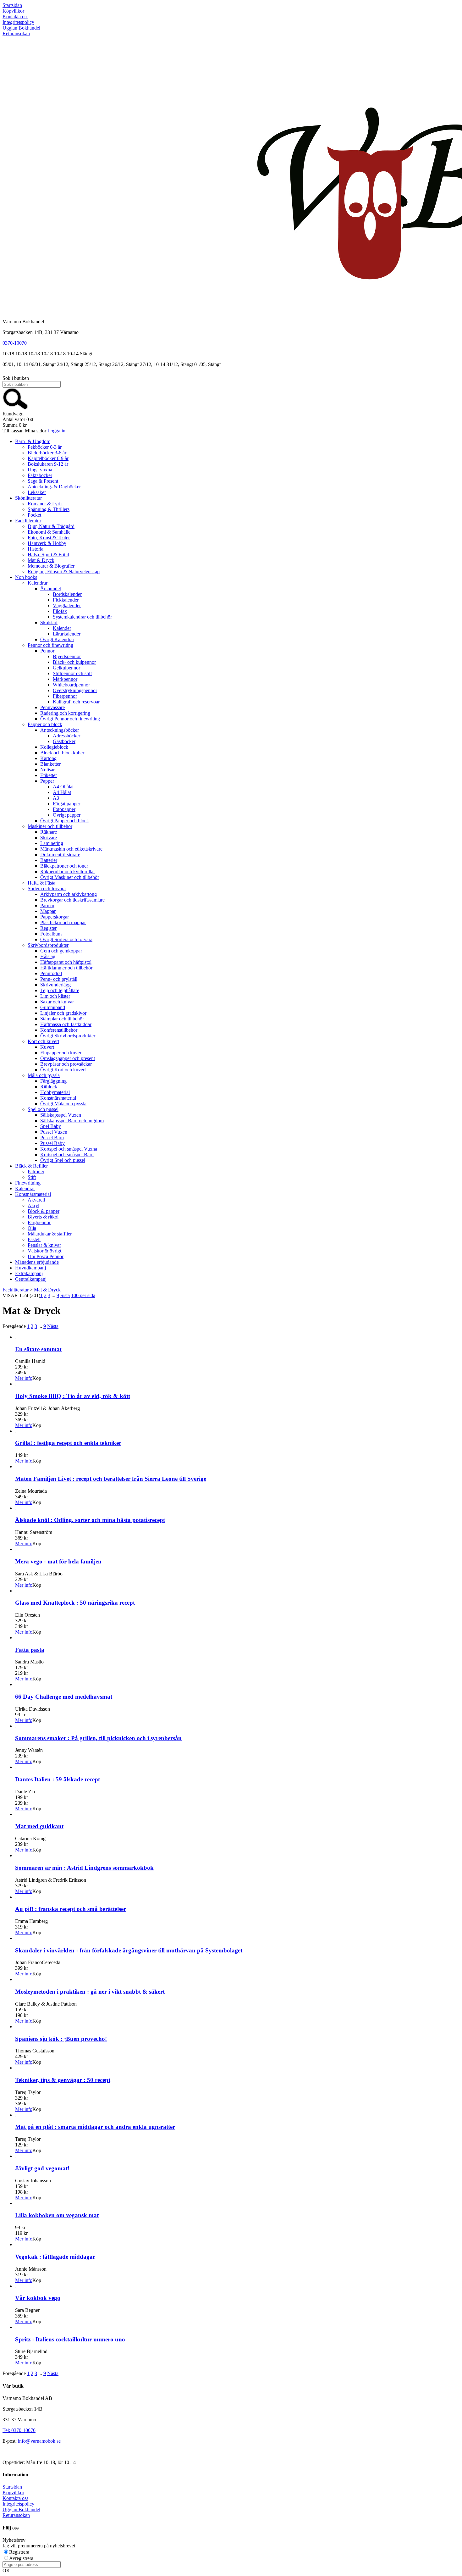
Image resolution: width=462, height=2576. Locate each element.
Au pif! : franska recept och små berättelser (71, 1909)
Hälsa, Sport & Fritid (48, 555)
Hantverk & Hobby (47, 543)
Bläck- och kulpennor (74, 662)
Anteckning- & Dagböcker (54, 487)
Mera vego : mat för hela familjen (58, 1561)
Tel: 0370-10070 (19, 2430)
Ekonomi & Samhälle (49, 532)
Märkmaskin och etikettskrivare (71, 849)
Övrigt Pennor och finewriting (70, 719)
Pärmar (47, 905)
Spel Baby (51, 1126)
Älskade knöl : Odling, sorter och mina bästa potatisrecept (90, 1520)
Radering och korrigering (65, 713)
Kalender (62, 628)
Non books (26, 577)
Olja (32, 1228)
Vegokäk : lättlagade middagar (55, 2257)
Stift (32, 1177)
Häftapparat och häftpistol (66, 962)
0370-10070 (15, 343)
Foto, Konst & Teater (49, 538)
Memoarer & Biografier (51, 566)
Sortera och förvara (47, 888)
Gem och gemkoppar (61, 951)
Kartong (48, 758)
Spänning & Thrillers (49, 509)
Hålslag (48, 956)
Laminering (52, 843)
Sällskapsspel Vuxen (61, 1115)
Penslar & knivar (44, 1245)
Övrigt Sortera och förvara (66, 939)
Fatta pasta (30, 1650)
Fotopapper (64, 809)
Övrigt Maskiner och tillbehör (70, 877)
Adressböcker (66, 736)
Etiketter (49, 775)
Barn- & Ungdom (33, 441)
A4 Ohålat (63, 787)
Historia (36, 549)
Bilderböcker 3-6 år (47, 453)
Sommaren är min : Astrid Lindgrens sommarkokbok (84, 1868)
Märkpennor (65, 679)
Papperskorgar (55, 917)
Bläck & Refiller (31, 1166)
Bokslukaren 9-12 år (48, 464)
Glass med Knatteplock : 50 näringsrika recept (75, 1603)
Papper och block (45, 724)
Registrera (19, 2552)
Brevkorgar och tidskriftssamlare (72, 900)
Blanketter (50, 764)
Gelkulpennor (66, 668)
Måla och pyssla (44, 1075)
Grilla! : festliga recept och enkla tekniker (68, 1443)
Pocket (34, 515)
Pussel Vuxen (54, 1132)
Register (48, 928)
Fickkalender (66, 600)
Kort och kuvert (43, 1041)
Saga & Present (43, 481)
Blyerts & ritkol (43, 1217)
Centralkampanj (31, 1279)
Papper (47, 781)
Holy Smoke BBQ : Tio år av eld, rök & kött (73, 1396)
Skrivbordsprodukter (48, 945)
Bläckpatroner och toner (64, 866)
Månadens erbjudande (37, 1262)
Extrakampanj (29, 1273)
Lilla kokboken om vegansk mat (57, 2215)
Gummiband (53, 1007)
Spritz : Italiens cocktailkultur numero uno (70, 2339)
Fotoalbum (51, 934)
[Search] (15, 408)
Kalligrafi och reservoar (76, 702)
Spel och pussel (43, 1109)
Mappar (48, 911)
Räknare (49, 832)
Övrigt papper (67, 815)
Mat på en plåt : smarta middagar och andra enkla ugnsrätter (95, 2127)
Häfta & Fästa (41, 883)
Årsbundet (51, 588)
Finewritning (28, 1183)
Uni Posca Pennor (46, 1256)
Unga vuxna (40, 470)
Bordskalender (67, 594)
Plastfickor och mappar (63, 922)
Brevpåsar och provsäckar (66, 1064)
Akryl (33, 1205)
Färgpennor (39, 1222)
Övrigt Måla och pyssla (63, 1104)
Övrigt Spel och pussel (63, 1160)
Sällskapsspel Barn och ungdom (72, 1121)
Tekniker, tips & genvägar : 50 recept (63, 2080)
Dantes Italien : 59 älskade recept (58, 1779)
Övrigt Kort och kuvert (63, 1070)
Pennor (47, 651)
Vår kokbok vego (38, 2298)
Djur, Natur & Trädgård (51, 526)
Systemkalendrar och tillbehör (82, 617)
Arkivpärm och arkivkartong (69, 894)
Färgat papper (66, 804)
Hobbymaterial (55, 1092)
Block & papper (44, 1211)
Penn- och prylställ (59, 979)
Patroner (36, 1171)
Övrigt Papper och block (65, 821)
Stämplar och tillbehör (62, 1019)
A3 (56, 798)
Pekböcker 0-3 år (45, 447)
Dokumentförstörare (60, 855)
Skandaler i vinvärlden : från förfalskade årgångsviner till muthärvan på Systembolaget (129, 1950)
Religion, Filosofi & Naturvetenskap (64, 572)
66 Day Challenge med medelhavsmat (64, 1697)
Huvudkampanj (30, 1268)
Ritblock (49, 1087)
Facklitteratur (28, 521)
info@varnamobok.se (39, 2441)
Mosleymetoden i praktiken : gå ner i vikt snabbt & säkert (90, 1992)
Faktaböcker (40, 475)
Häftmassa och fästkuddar (66, 1024)
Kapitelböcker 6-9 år (48, 458)
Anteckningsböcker (60, 730)
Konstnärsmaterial (58, 1098)
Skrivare (49, 838)
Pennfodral (51, 973)
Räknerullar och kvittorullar (68, 872)
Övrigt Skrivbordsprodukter (68, 1036)
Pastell (34, 1239)
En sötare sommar (39, 1349)
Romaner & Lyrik (45, 504)
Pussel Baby (52, 1143)
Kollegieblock (54, 747)
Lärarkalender (67, 634)
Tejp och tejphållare (60, 990)
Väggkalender (67, 605)
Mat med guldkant (39, 1826)
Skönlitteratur (28, 498)
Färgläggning (53, 1081)
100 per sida (83, 1295)
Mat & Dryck (41, 560)
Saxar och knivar (57, 1002)
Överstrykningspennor (75, 690)
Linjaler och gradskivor (63, 1013)
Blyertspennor (67, 656)
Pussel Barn (52, 1138)
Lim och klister (55, 996)
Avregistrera (21, 2558)
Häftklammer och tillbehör (66, 968)
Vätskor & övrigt (44, 1251)
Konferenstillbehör (59, 1030)
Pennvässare (52, 707)
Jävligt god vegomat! (42, 2168)
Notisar (47, 770)
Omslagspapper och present (68, 1058)
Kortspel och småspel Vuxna (69, 1149)
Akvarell (36, 1200)
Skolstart (49, 622)
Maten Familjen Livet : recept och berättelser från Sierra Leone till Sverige (111, 1479)
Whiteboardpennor (71, 685)
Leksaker (37, 492)
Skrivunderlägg (55, 985)
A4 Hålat (62, 792)
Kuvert (47, 1047)
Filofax (60, 611)
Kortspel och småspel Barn (67, 1155)
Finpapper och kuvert (61, 1053)
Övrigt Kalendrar (57, 639)
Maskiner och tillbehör (50, 826)
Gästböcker (64, 741)
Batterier (49, 860)
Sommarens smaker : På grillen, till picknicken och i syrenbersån (98, 1738)
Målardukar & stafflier (50, 1234)
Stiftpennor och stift (72, 673)
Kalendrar (38, 583)
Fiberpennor (65, 696)
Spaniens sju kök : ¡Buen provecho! (61, 2039)
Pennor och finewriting (50, 645)
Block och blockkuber (62, 753)
